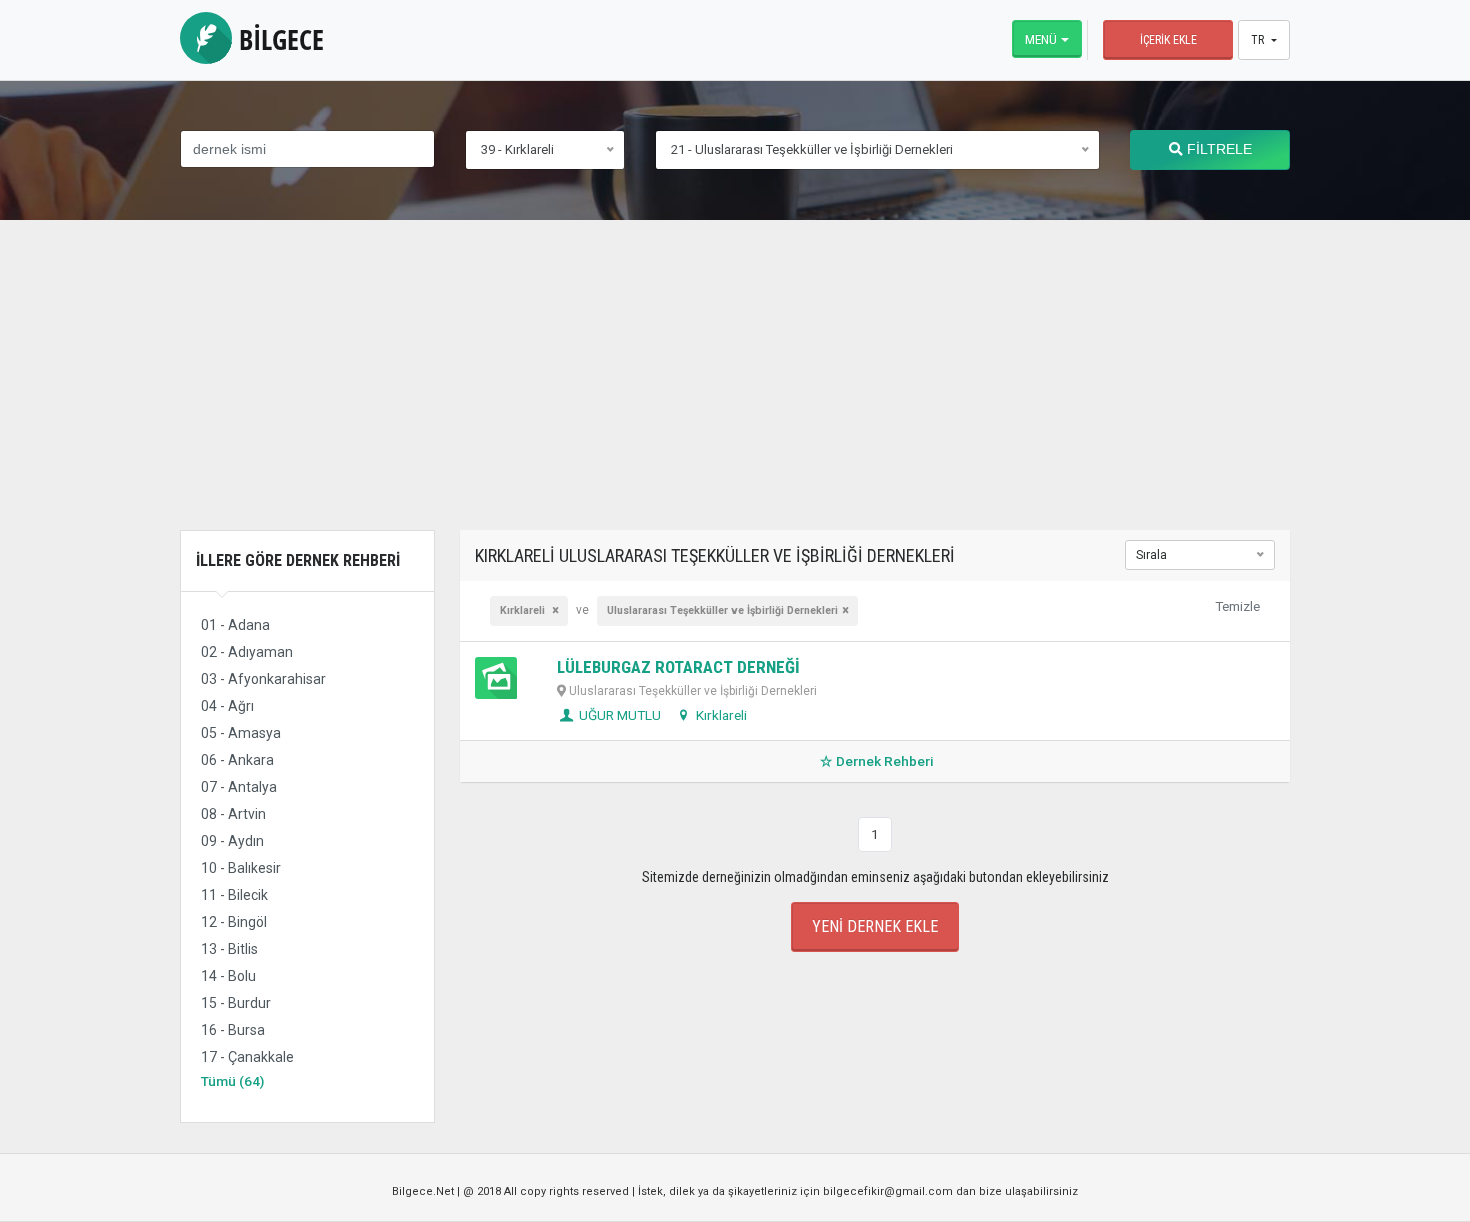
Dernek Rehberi (885, 761)
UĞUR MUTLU (618, 715)
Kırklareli (720, 715)
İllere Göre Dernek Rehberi (298, 560)
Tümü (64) (232, 1081)
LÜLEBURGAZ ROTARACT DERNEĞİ (678, 667)
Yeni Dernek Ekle (875, 926)
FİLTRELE (1217, 149)
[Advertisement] (735, 390)
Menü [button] (1041, 39)
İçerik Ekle (1168, 40)
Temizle (1237, 606)
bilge (278, 39)
